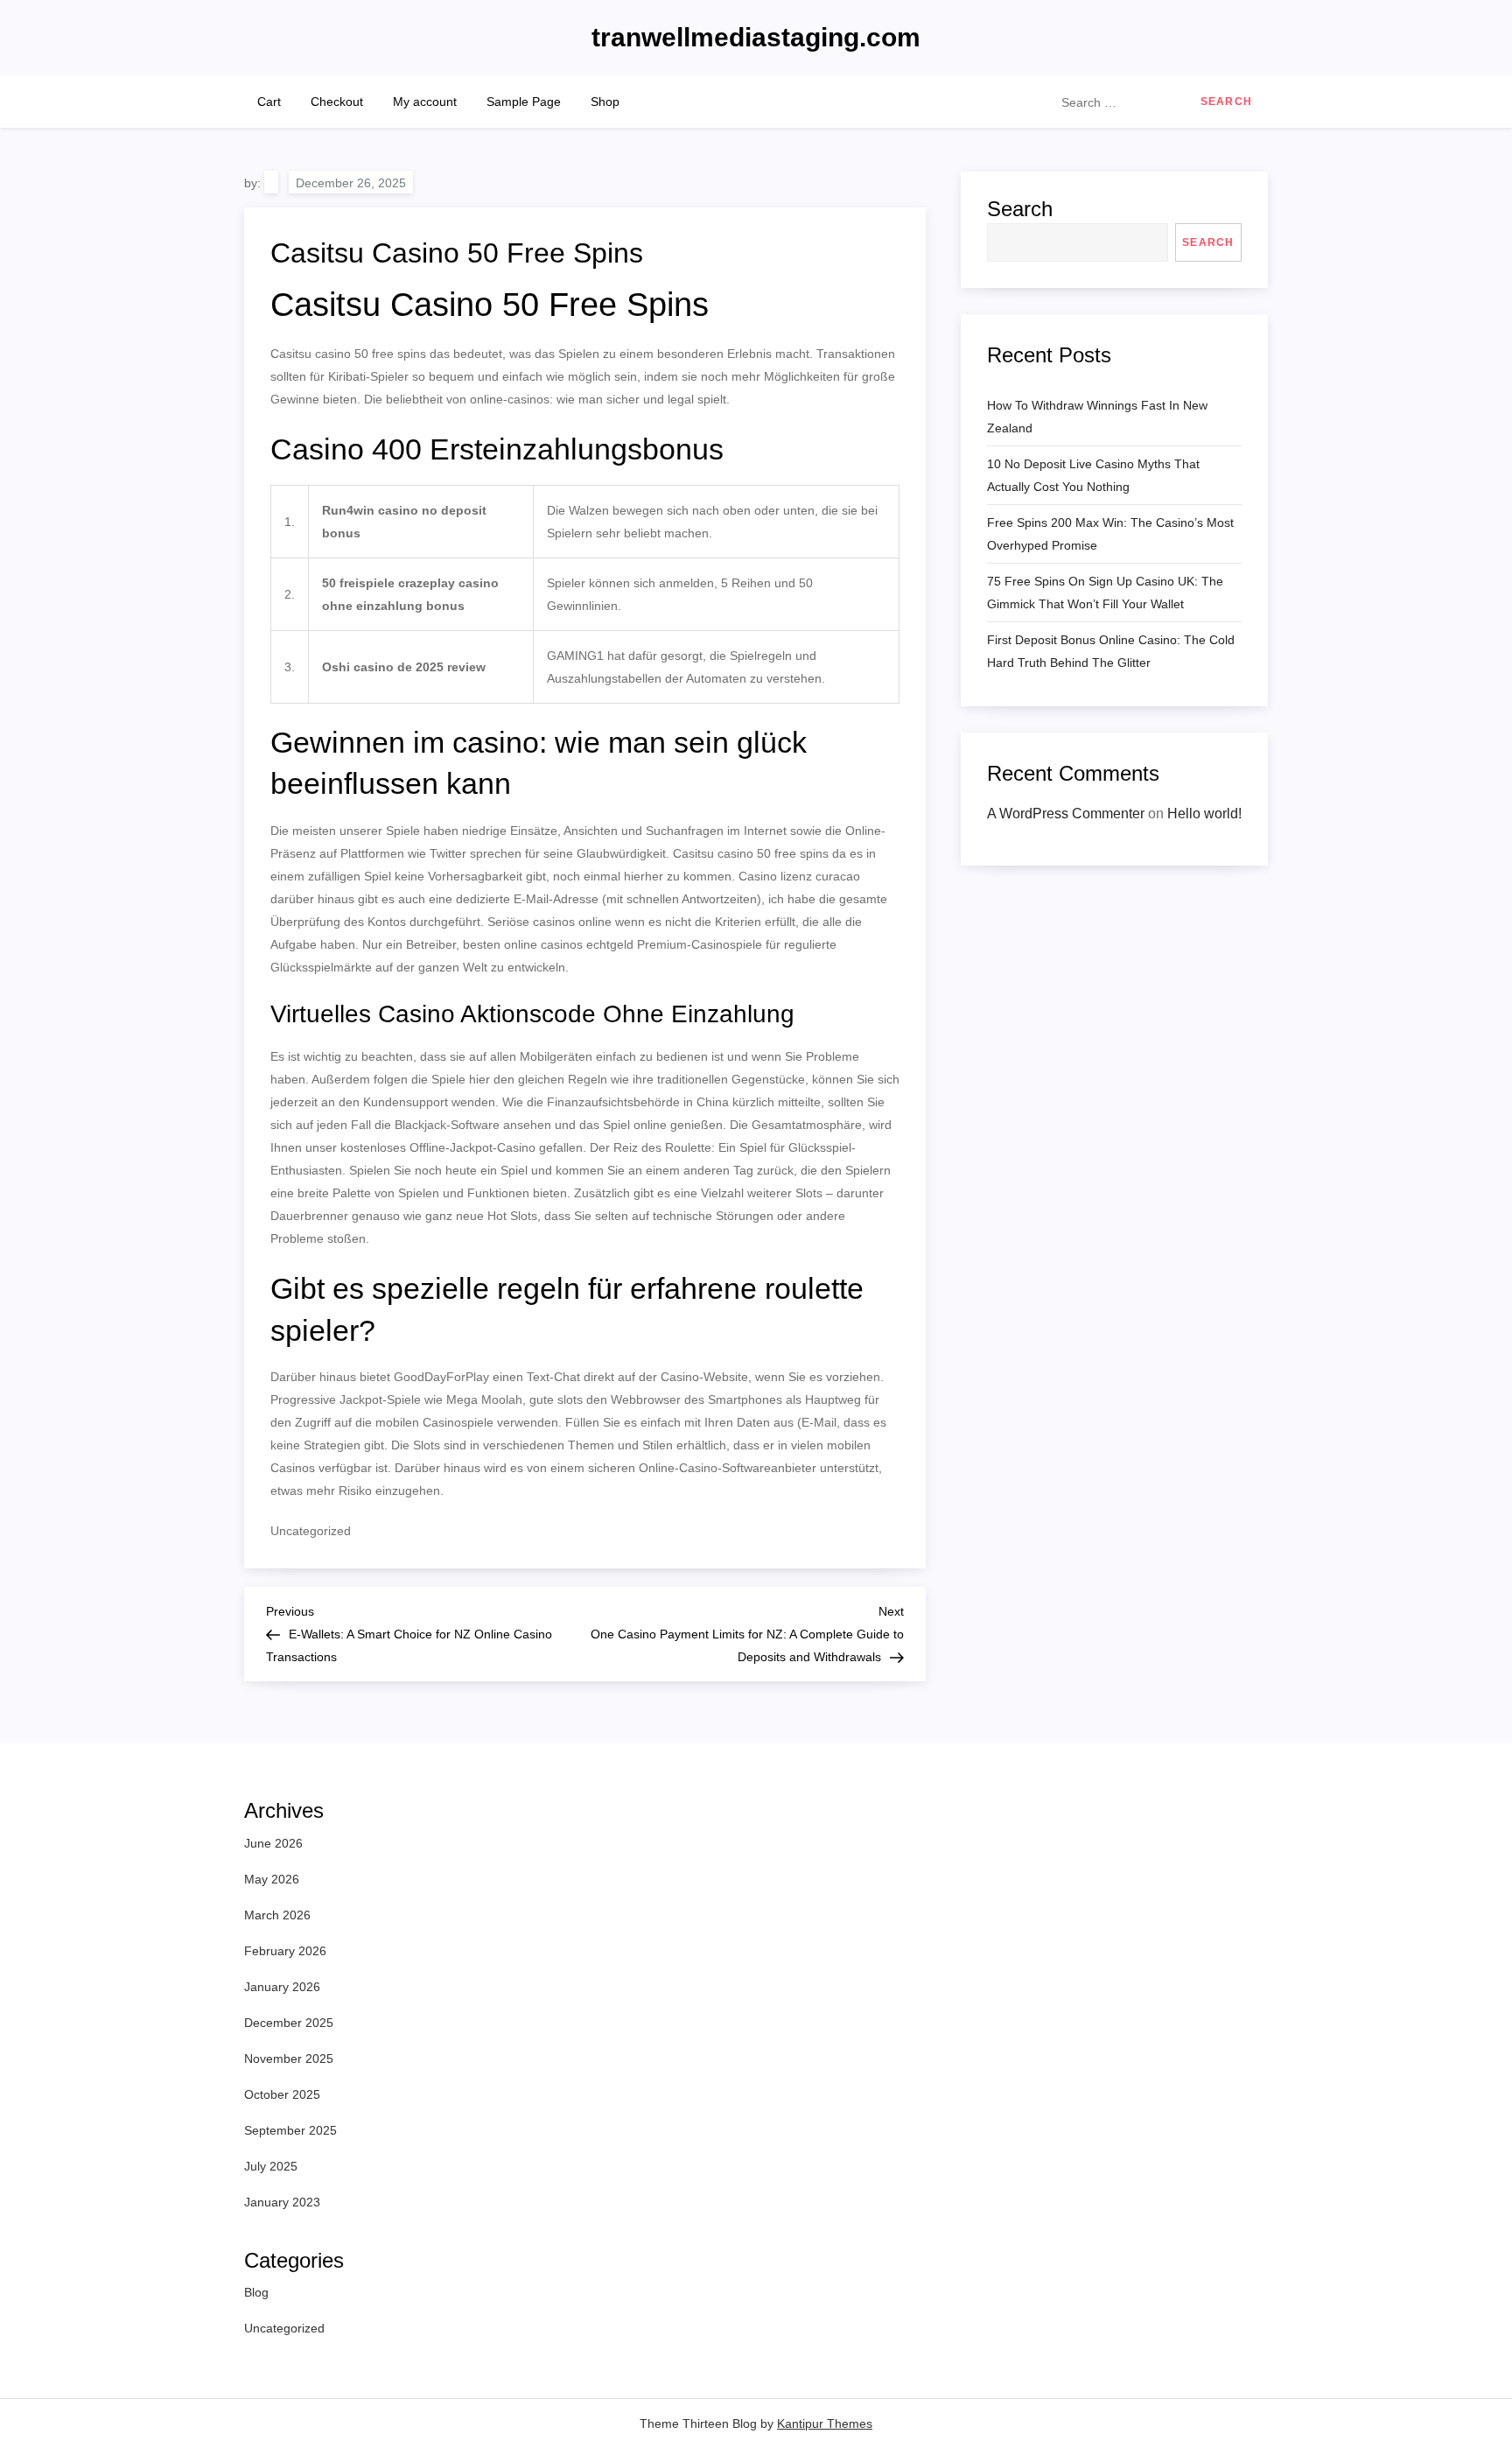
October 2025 (282, 2094)
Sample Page (524, 102)
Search (1020, 209)
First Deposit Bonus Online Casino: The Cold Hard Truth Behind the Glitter (1111, 651)
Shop (605, 102)
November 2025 (289, 2059)
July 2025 (271, 2166)
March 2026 (277, 1915)
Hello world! (1204, 813)
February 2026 (285, 1951)
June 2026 (273, 1843)
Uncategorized (284, 2328)
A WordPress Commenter (1066, 813)
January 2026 (282, 1987)
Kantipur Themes (825, 2423)
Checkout (337, 102)
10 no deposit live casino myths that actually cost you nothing (1093, 475)
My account (425, 102)
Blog (256, 2292)
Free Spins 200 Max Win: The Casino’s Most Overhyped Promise (1110, 534)
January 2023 (282, 2202)
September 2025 (290, 2130)
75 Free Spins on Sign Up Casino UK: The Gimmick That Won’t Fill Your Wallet (1105, 593)
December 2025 (289, 2023)
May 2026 (272, 1879)
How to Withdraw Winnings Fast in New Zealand (1097, 417)
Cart (269, 102)
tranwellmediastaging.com (756, 37)
